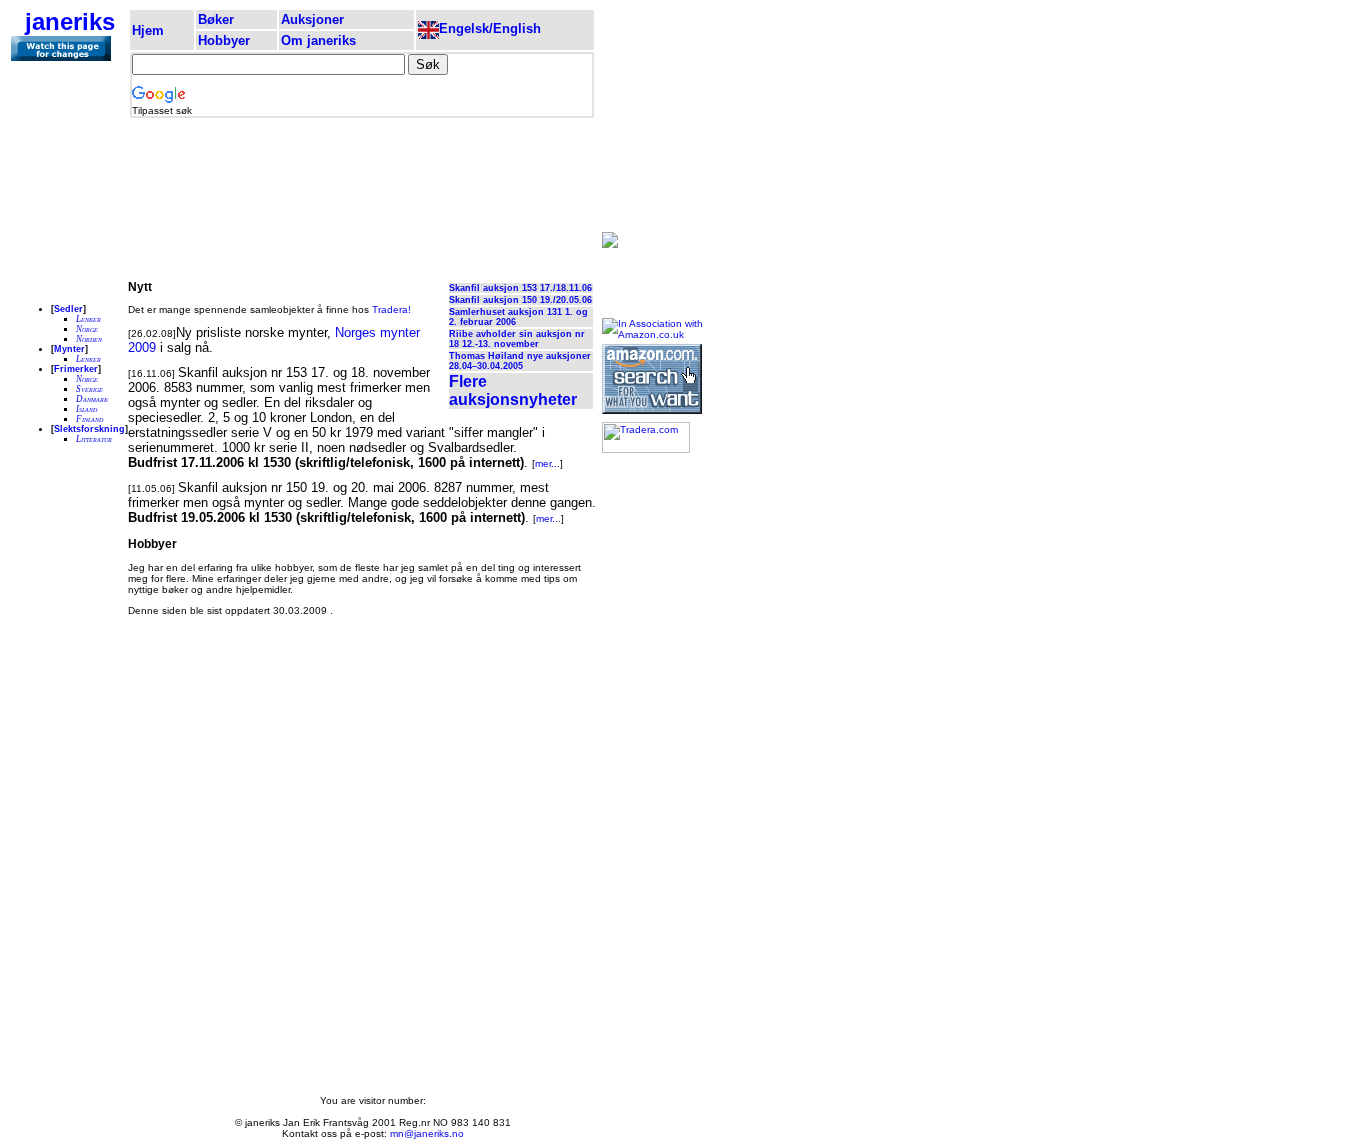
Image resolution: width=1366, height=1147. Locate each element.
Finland (89, 419)
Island (86, 409)
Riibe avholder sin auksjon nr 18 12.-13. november (517, 339)
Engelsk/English (490, 28)
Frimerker (76, 369)
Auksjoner (312, 19)
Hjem (148, 30)
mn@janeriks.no (427, 1133)
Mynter (69, 349)
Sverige (89, 389)
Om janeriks (318, 40)
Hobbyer (224, 40)
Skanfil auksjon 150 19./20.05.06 (520, 300)
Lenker (88, 319)
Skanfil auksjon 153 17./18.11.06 (520, 288)
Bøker (216, 19)
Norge (87, 329)
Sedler (68, 309)
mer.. (546, 463)
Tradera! (391, 309)
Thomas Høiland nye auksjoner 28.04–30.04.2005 (520, 361)
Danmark (92, 399)
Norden (89, 339)
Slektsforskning (89, 429)
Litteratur (94, 439)
